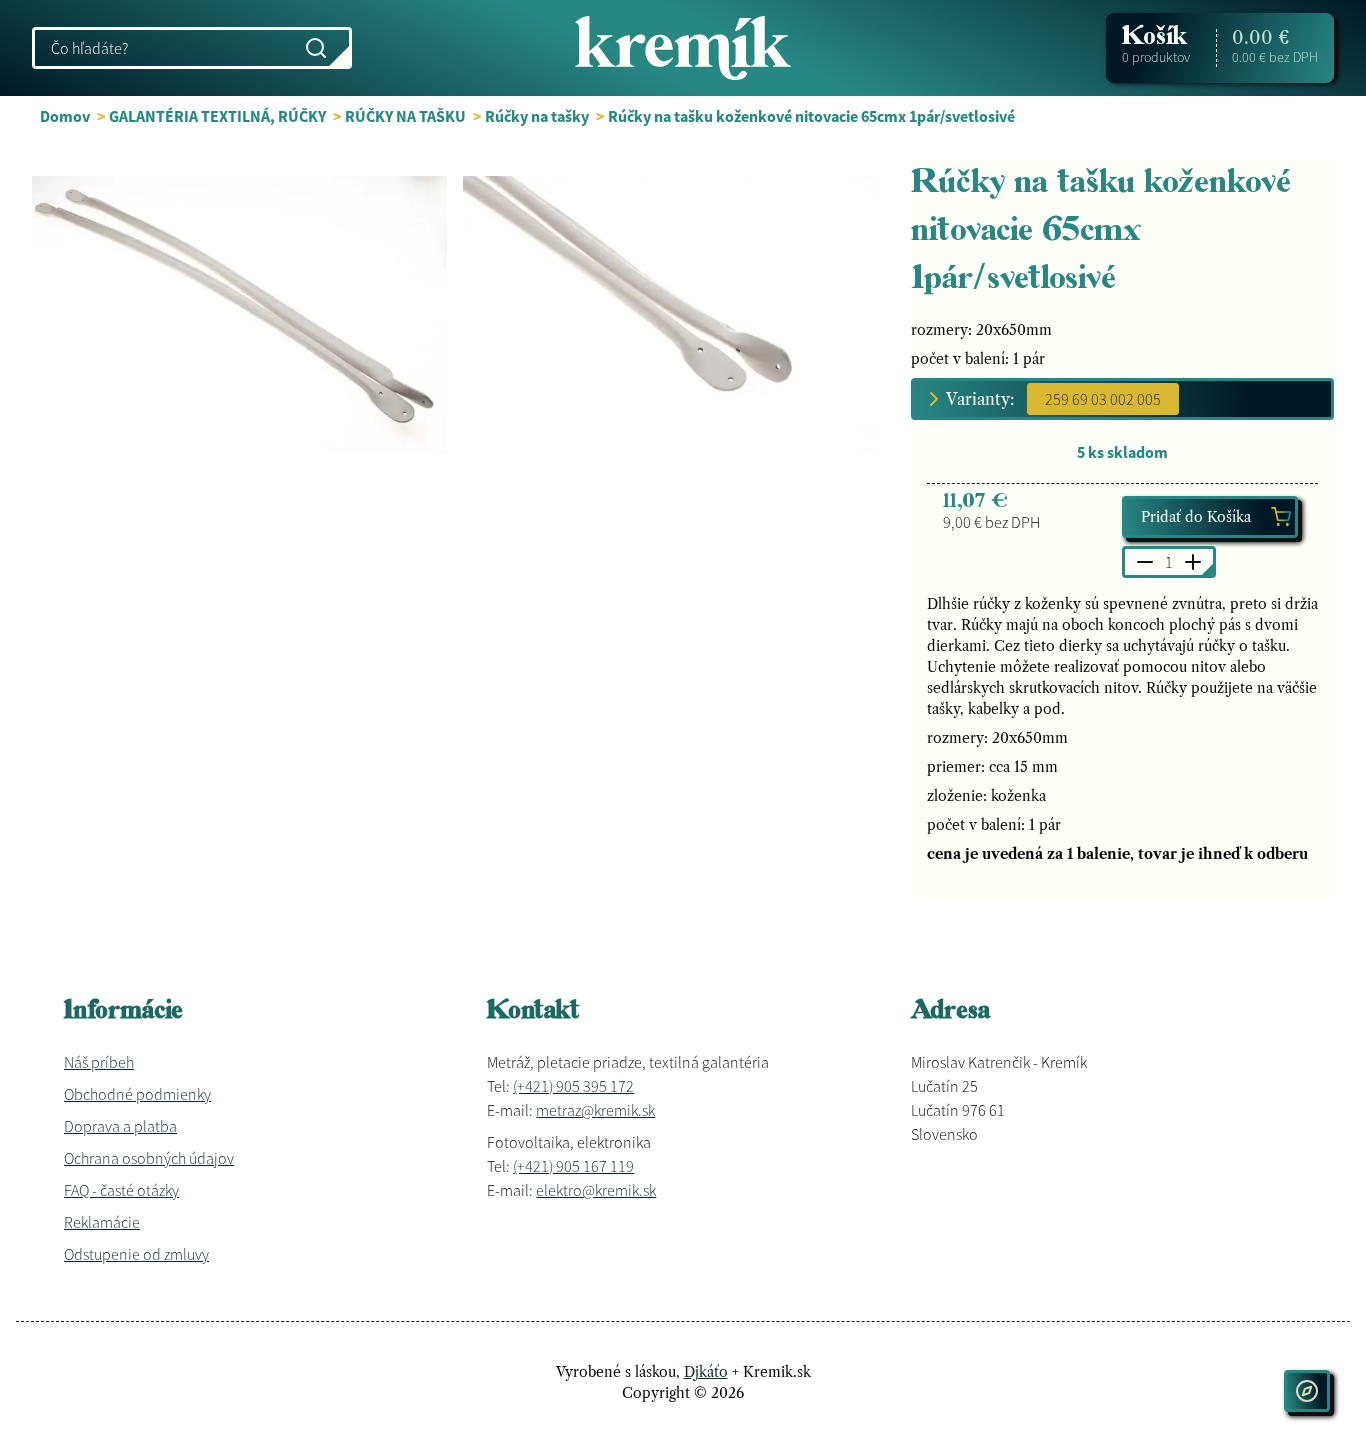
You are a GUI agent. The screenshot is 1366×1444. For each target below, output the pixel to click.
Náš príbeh (99, 1062)
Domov (65, 116)
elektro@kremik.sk (596, 1190)
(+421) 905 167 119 (573, 1166)
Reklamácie (102, 1222)
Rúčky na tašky (537, 116)
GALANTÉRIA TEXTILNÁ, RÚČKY (217, 116)
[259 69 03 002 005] (1103, 399)
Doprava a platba (120, 1126)
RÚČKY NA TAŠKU (405, 116)
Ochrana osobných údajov (149, 1158)
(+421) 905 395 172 (573, 1086)
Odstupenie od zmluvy (136, 1254)
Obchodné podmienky (137, 1094)
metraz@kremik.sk (595, 1110)
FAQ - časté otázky (121, 1190)
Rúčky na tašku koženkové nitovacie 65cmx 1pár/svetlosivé (811, 116)
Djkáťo (706, 1372)
